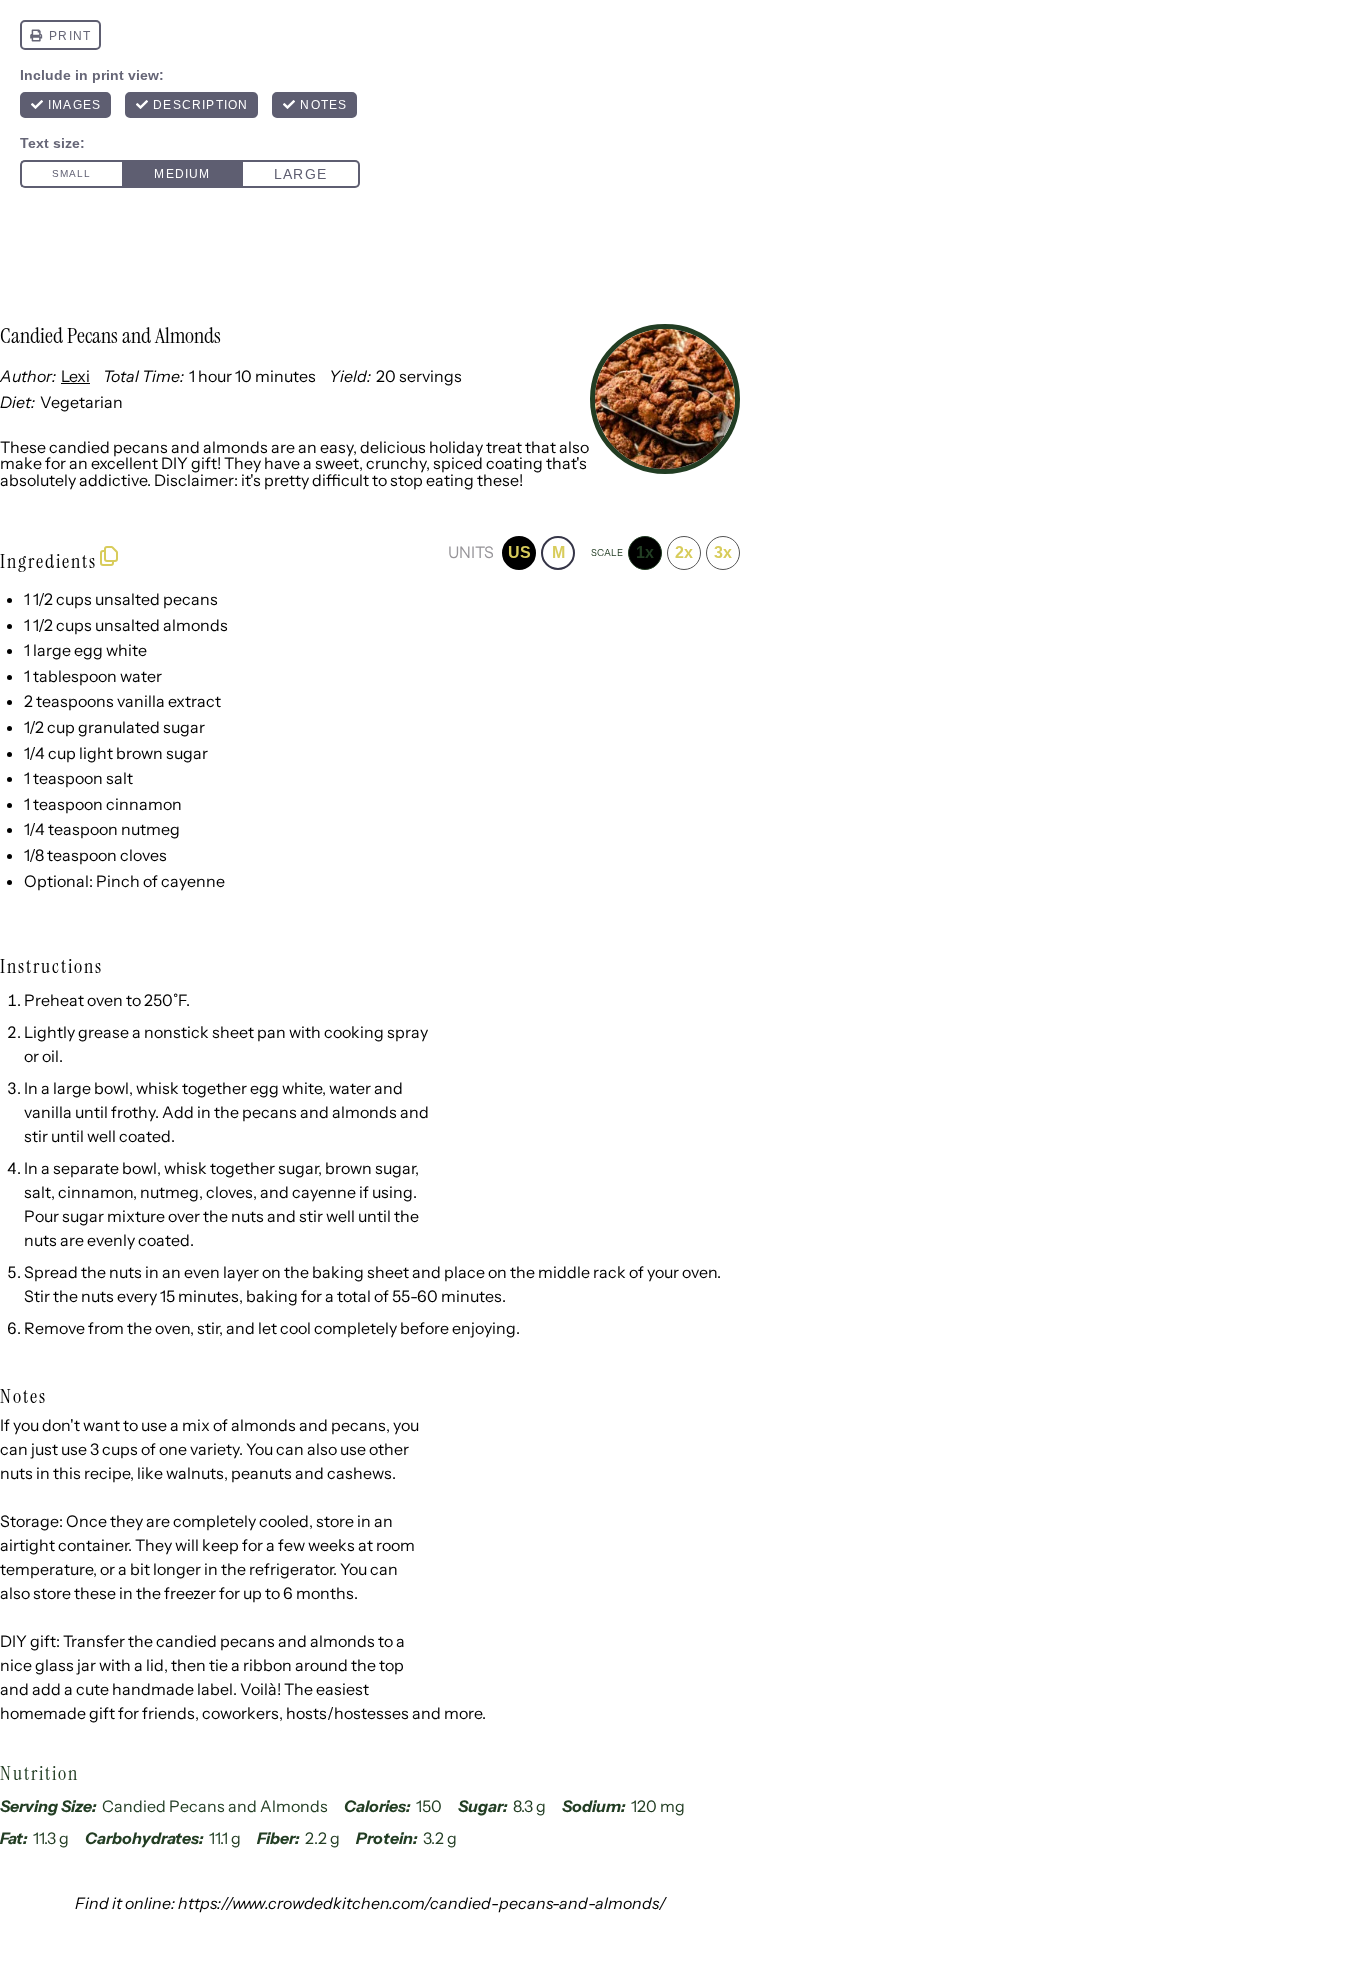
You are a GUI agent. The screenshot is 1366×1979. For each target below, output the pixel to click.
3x (723, 552)
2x (684, 552)
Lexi (75, 376)
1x (645, 552)
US (519, 552)
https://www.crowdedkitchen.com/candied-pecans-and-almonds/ (422, 1903)
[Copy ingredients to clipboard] (109, 556)
